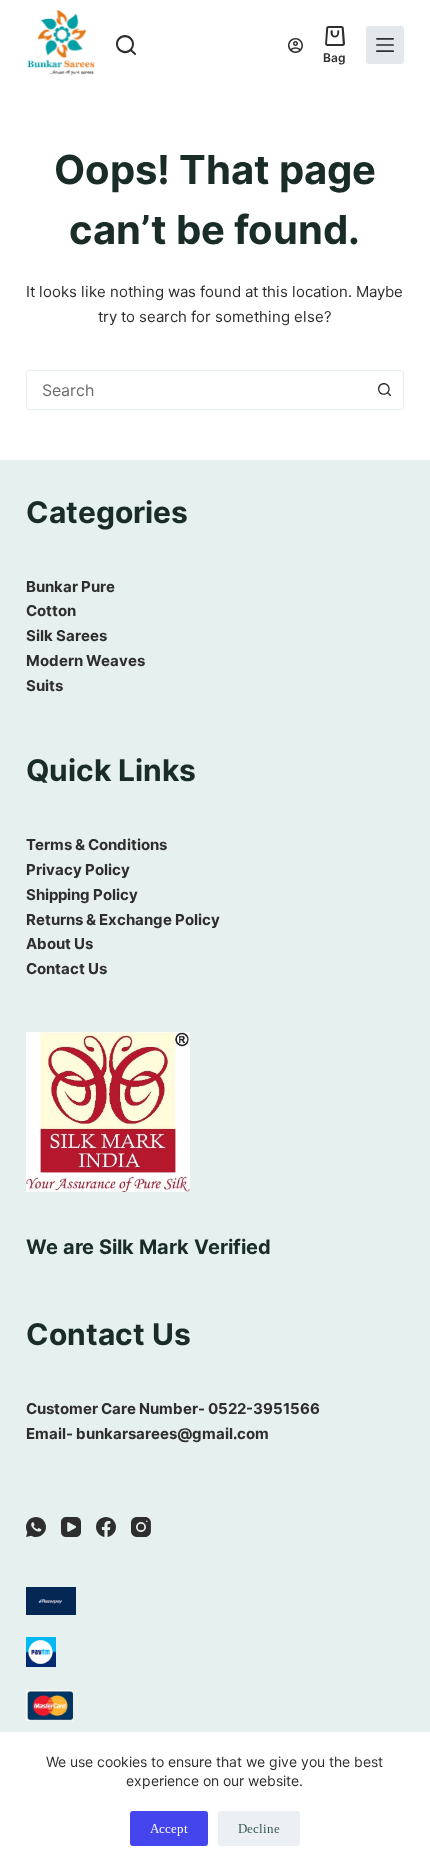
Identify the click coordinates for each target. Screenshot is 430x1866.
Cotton (51, 610)
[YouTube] (71, 1527)
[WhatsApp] (36, 1527)
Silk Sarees (66, 635)
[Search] (126, 45)
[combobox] (196, 390)
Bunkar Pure (70, 586)
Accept (169, 1828)
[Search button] (384, 390)
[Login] (295, 45)
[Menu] (385, 45)
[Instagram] (141, 1527)
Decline (259, 1828)
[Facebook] (106, 1527)
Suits (44, 685)
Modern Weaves (85, 660)
